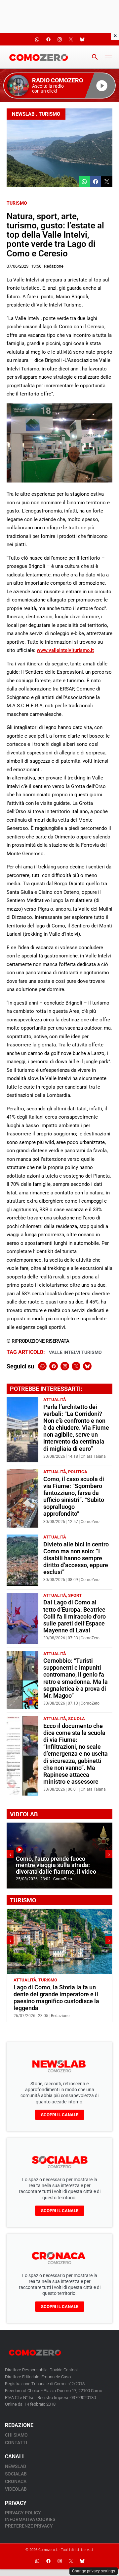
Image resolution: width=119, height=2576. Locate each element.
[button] (59, 86)
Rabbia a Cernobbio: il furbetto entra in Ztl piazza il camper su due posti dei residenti (54, 1994)
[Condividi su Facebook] (96, 182)
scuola (77, 1719)
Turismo (49, 114)
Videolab (16, 2489)
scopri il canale (60, 2115)
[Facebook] (54, 1366)
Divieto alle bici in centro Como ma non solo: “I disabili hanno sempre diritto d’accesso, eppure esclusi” (76, 1558)
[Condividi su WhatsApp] (84, 182)
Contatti (16, 2443)
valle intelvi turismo (75, 1352)
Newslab (23, 114)
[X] (76, 1366)
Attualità (55, 1400)
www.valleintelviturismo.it (65, 650)
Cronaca (16, 2481)
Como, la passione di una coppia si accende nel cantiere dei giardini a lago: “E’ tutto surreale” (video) (59, 1862)
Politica (78, 1472)
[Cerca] (95, 57)
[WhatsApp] (42, 1366)
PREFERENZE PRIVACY (29, 2526)
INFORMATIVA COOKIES (30, 2519)
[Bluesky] (87, 1366)
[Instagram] (65, 1366)
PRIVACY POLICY (23, 2513)
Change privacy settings (94, 2571)
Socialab (16, 2474)
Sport (75, 1595)
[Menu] (108, 57)
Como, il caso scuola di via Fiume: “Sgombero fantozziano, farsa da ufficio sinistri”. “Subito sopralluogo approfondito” (74, 1497)
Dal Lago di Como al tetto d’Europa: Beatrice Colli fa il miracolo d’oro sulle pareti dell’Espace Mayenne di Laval (75, 1616)
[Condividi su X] (107, 182)
